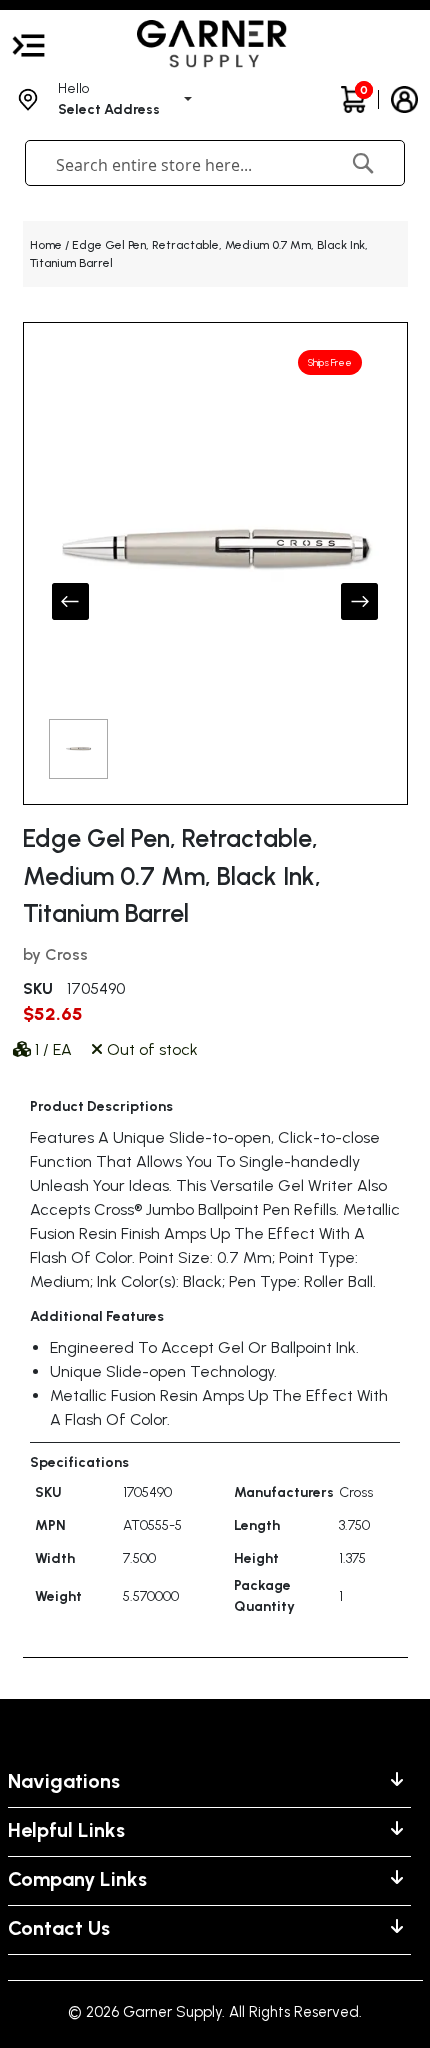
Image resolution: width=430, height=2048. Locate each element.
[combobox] (181, 165)
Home (46, 245)
